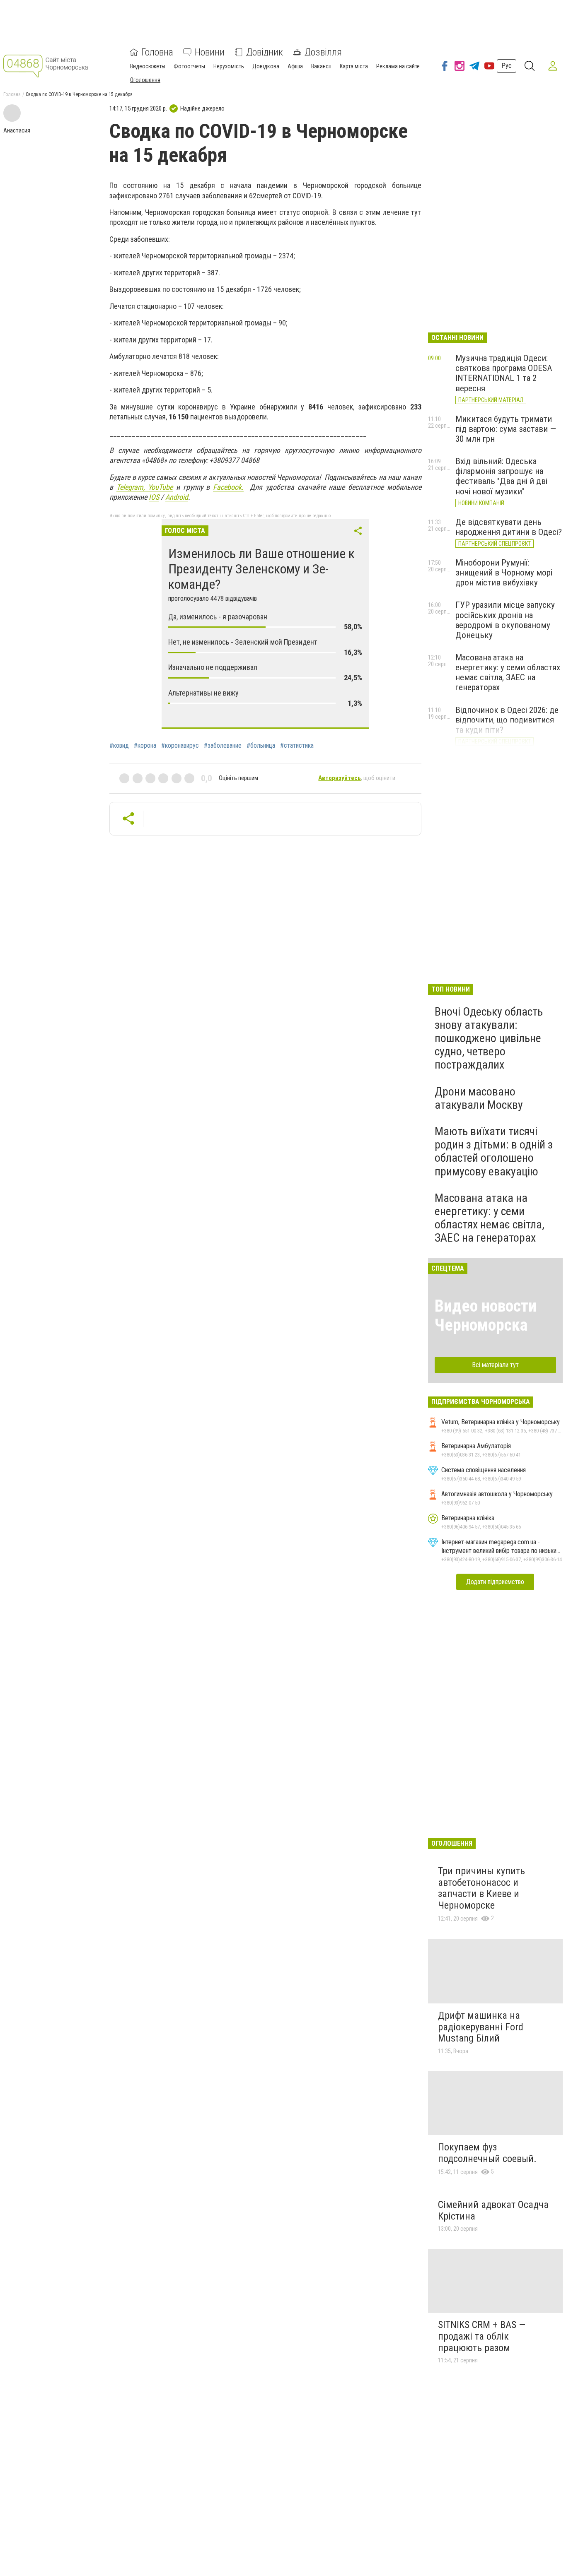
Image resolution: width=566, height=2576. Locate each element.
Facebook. (228, 487)
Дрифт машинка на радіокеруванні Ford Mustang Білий (481, 2027)
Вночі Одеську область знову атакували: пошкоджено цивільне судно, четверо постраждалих (489, 1038)
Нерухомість (229, 66)
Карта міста (354, 66)
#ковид (119, 746)
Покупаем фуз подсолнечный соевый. (487, 2153)
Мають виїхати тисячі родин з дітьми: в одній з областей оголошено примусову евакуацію (494, 1151)
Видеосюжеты (148, 66)
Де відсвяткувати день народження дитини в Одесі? (509, 527)
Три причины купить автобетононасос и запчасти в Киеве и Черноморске (481, 1888)
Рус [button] (507, 66)
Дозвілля (323, 52)
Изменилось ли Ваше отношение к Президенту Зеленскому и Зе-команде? (261, 569)
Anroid (177, 497)
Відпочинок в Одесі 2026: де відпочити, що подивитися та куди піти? (507, 720)
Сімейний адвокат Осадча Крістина (493, 2210)
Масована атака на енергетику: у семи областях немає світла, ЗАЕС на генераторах (508, 672)
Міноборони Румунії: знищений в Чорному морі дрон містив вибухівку (504, 573)
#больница (261, 746)
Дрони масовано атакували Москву (479, 1098)
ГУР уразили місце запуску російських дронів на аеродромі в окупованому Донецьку (505, 620)
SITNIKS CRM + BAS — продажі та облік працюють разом (482, 2336)
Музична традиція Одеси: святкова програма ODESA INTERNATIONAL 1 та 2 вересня (504, 373)
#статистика (297, 746)
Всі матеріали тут (495, 1365)
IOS (154, 497)
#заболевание (223, 746)
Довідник (265, 52)
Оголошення (145, 80)
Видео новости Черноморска (486, 1316)
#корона (145, 746)
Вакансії (321, 66)
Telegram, (132, 487)
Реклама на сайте (398, 66)
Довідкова (266, 66)
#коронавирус (180, 746)
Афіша (295, 66)
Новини (210, 52)
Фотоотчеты (189, 66)
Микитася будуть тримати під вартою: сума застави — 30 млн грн (506, 429)
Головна (157, 52)
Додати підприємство (495, 1582)
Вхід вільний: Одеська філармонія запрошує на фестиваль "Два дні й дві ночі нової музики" (501, 476)
